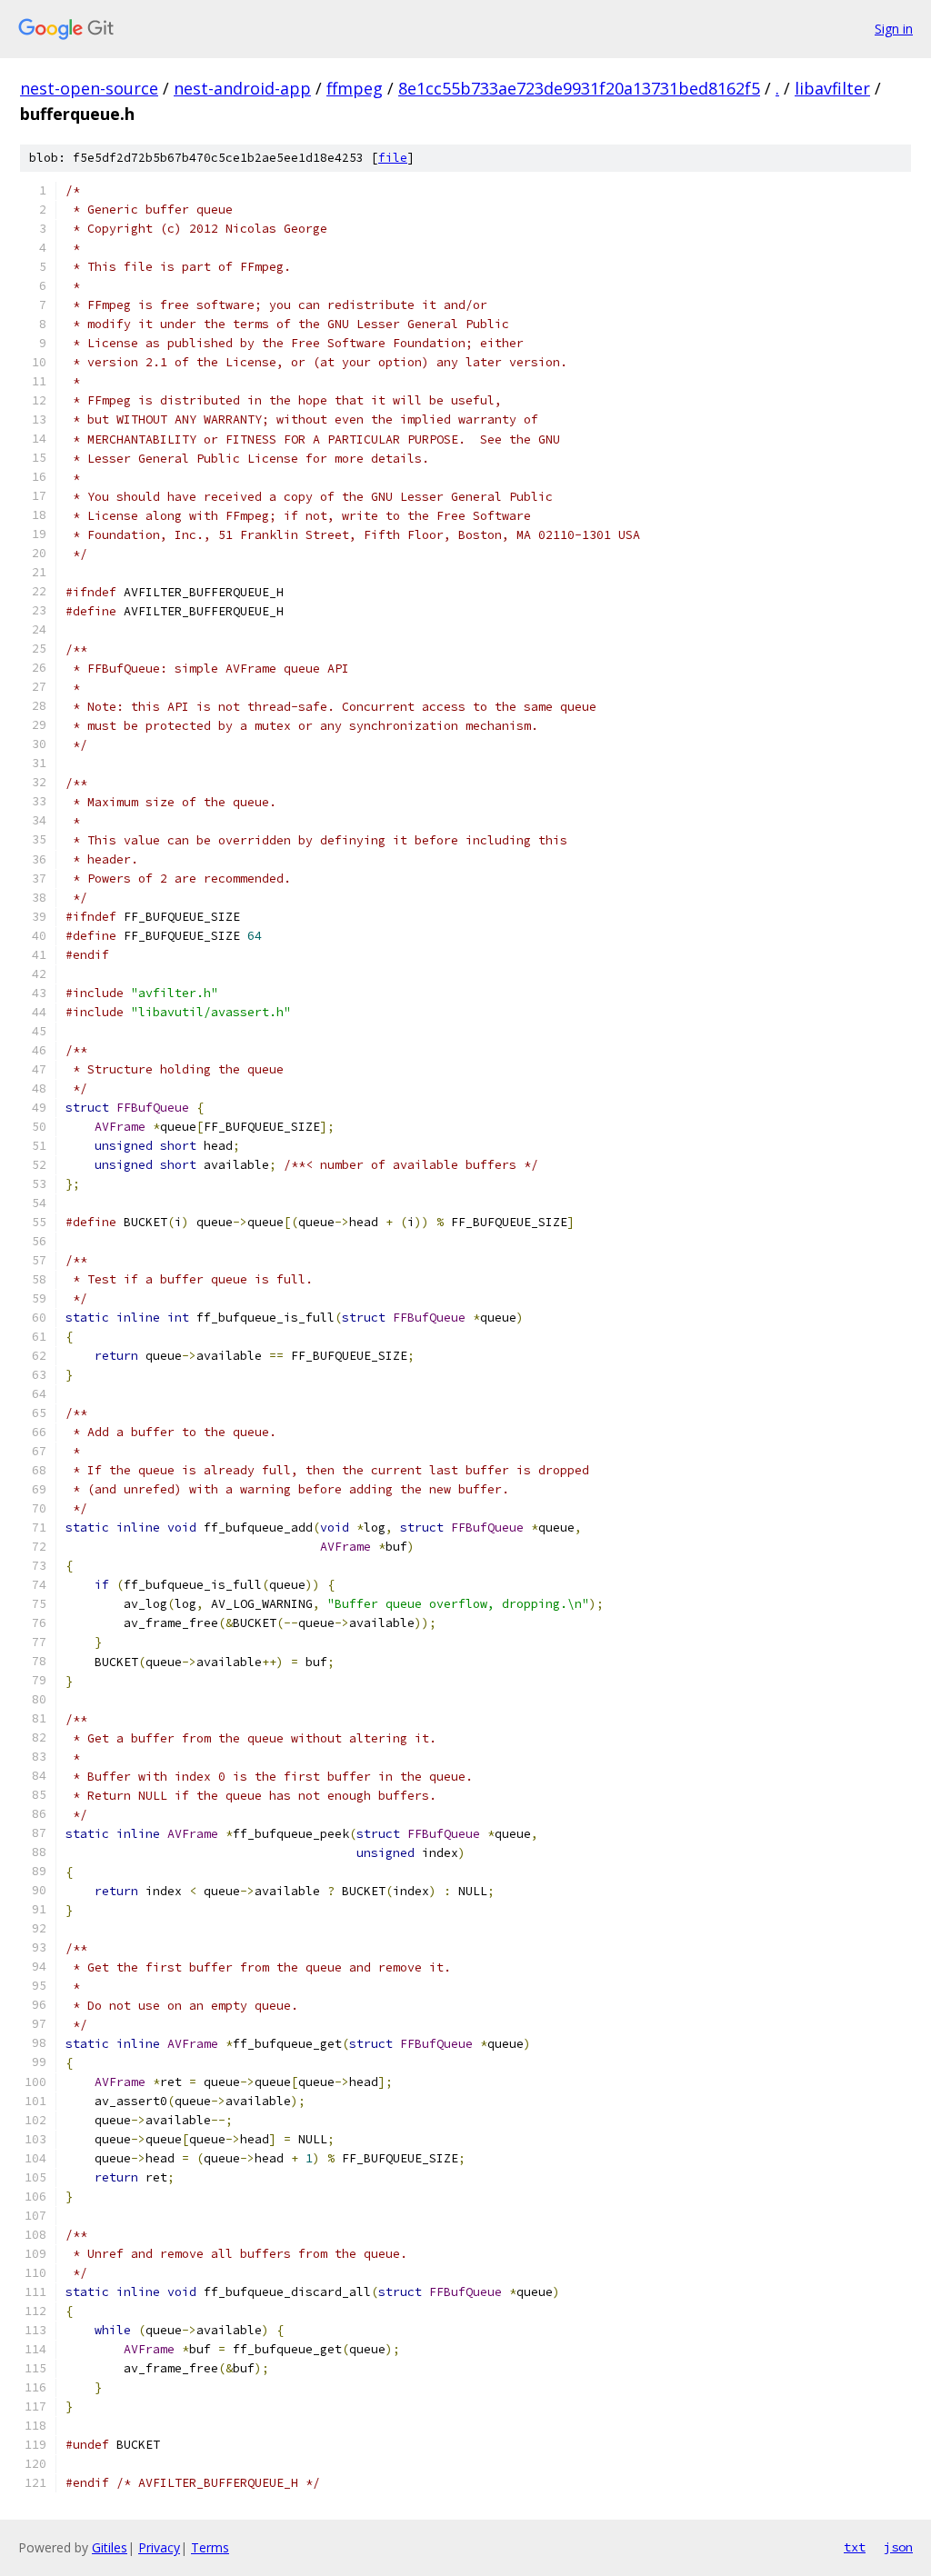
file (393, 158)
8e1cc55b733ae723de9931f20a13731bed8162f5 (579, 88)
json (898, 2547)
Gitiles (110, 2547)
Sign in (894, 29)
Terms (210, 2547)
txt (855, 2547)
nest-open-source (89, 88)
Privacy (159, 2547)
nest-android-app (242, 88)
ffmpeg (355, 88)
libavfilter (832, 88)
